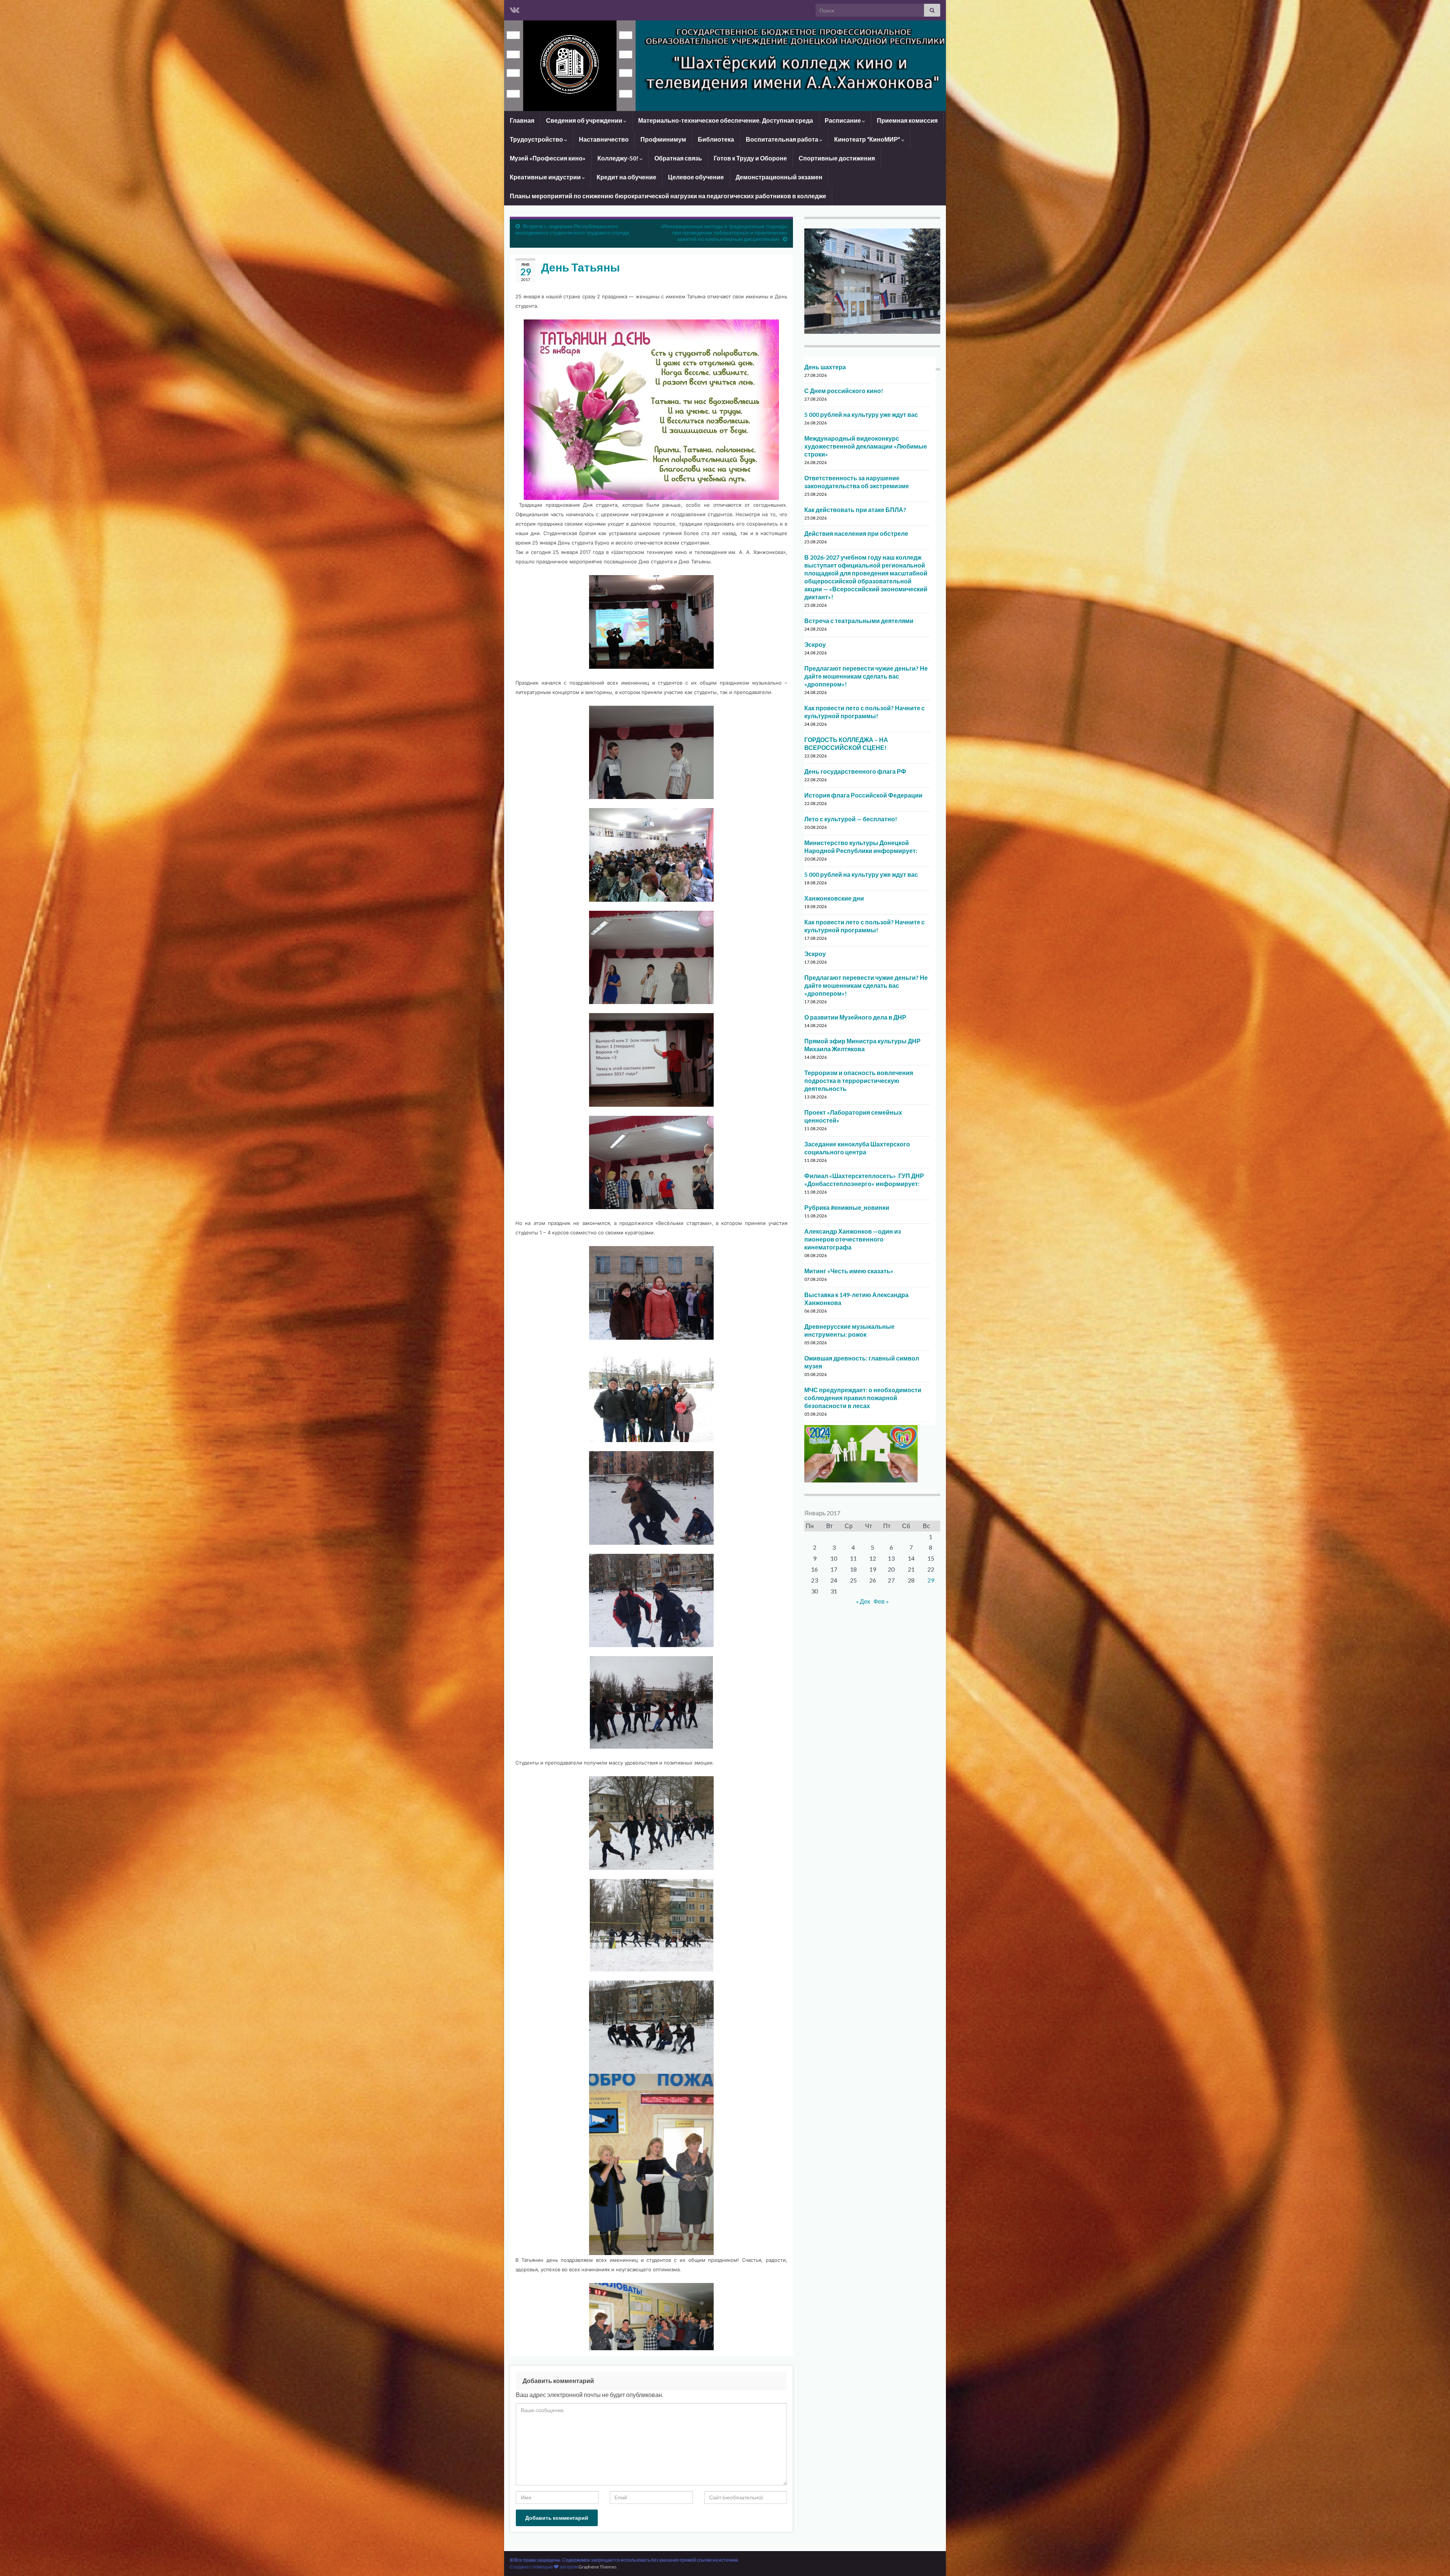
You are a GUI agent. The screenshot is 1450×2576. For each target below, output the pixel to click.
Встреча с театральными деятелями (859, 621)
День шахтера (825, 367)
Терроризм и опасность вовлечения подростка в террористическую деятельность (859, 1081)
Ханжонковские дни (834, 898)
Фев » (881, 1601)
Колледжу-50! (619, 158)
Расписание (843, 120)
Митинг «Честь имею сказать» (849, 1271)
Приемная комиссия (907, 120)
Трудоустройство (537, 139)
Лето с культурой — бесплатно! (851, 819)
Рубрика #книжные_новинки (847, 1207)
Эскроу (815, 644)
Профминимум (663, 139)
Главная (522, 120)
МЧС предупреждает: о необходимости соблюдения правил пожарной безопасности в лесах (863, 1398)
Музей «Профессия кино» (548, 158)
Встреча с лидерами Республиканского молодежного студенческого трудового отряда (572, 229)
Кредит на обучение (626, 177)
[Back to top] (1433, 2559)
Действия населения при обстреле (856, 533)
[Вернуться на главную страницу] (725, 66)
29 (931, 1580)
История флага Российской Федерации (863, 795)
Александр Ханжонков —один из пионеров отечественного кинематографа (853, 1239)
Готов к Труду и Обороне (750, 158)
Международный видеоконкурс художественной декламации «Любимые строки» (866, 446)
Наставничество (604, 139)
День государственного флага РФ (855, 771)
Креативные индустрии (546, 177)
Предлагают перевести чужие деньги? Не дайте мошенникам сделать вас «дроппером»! (866, 676)
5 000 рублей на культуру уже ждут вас (861, 414)
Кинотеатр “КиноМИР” (868, 139)
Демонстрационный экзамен (779, 177)
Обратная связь (678, 158)
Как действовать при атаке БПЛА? (855, 510)
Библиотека (716, 139)
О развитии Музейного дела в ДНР (855, 1017)
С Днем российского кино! (844, 391)
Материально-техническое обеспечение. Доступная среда (726, 120)
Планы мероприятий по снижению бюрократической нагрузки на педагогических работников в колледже (668, 196)
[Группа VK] (515, 8)
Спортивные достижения (837, 158)
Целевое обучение (696, 177)
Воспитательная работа (783, 139)
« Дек (863, 1601)
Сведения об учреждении (585, 120)
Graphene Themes (598, 2567)
